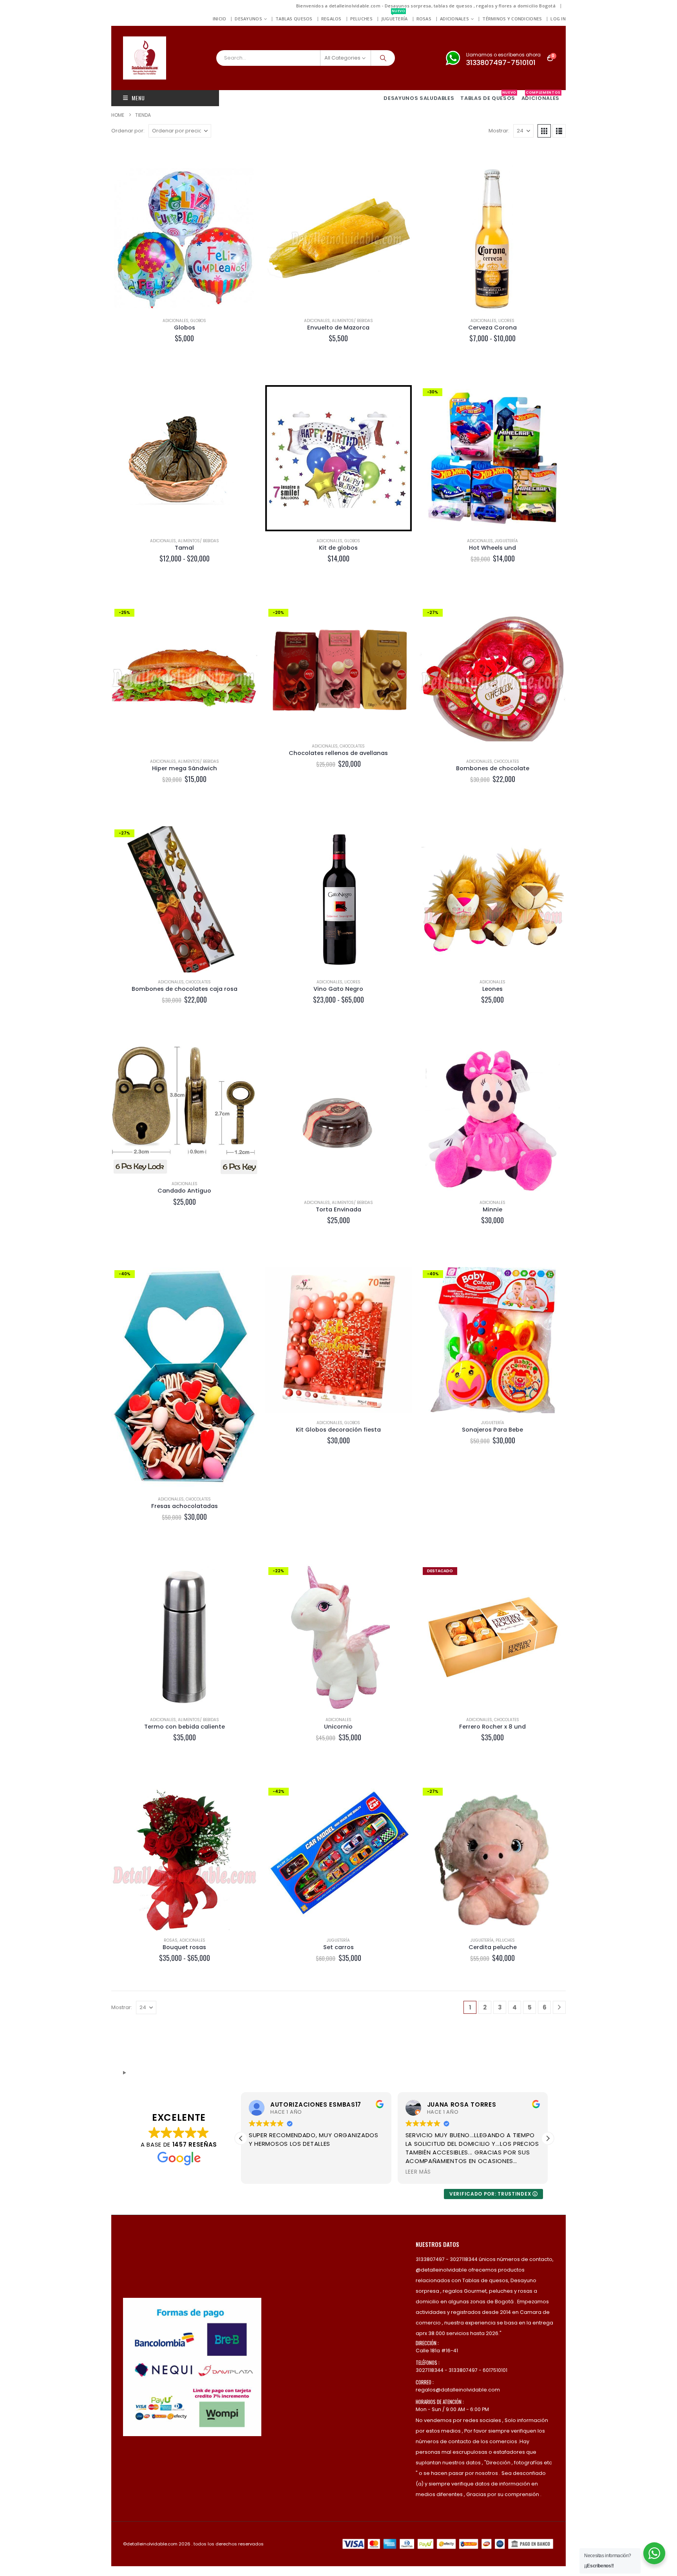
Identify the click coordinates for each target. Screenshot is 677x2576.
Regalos (331, 19)
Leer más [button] (262, 2172)
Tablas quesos (294, 19)
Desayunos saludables (419, 98)
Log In (558, 19)
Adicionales (454, 19)
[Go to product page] (184, 238)
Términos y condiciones (512, 19)
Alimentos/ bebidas (352, 321)
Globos (198, 321)
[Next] (559, 2007)
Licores (506, 321)
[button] (544, 131)
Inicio (220, 19)
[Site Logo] (145, 58)
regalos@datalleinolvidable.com (458, 2390)
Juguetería (395, 17)
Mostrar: (499, 131)
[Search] (383, 58)
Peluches (361, 19)
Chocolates (352, 746)
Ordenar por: (128, 131)
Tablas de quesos (488, 96)
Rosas (424, 19)
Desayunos (248, 19)
